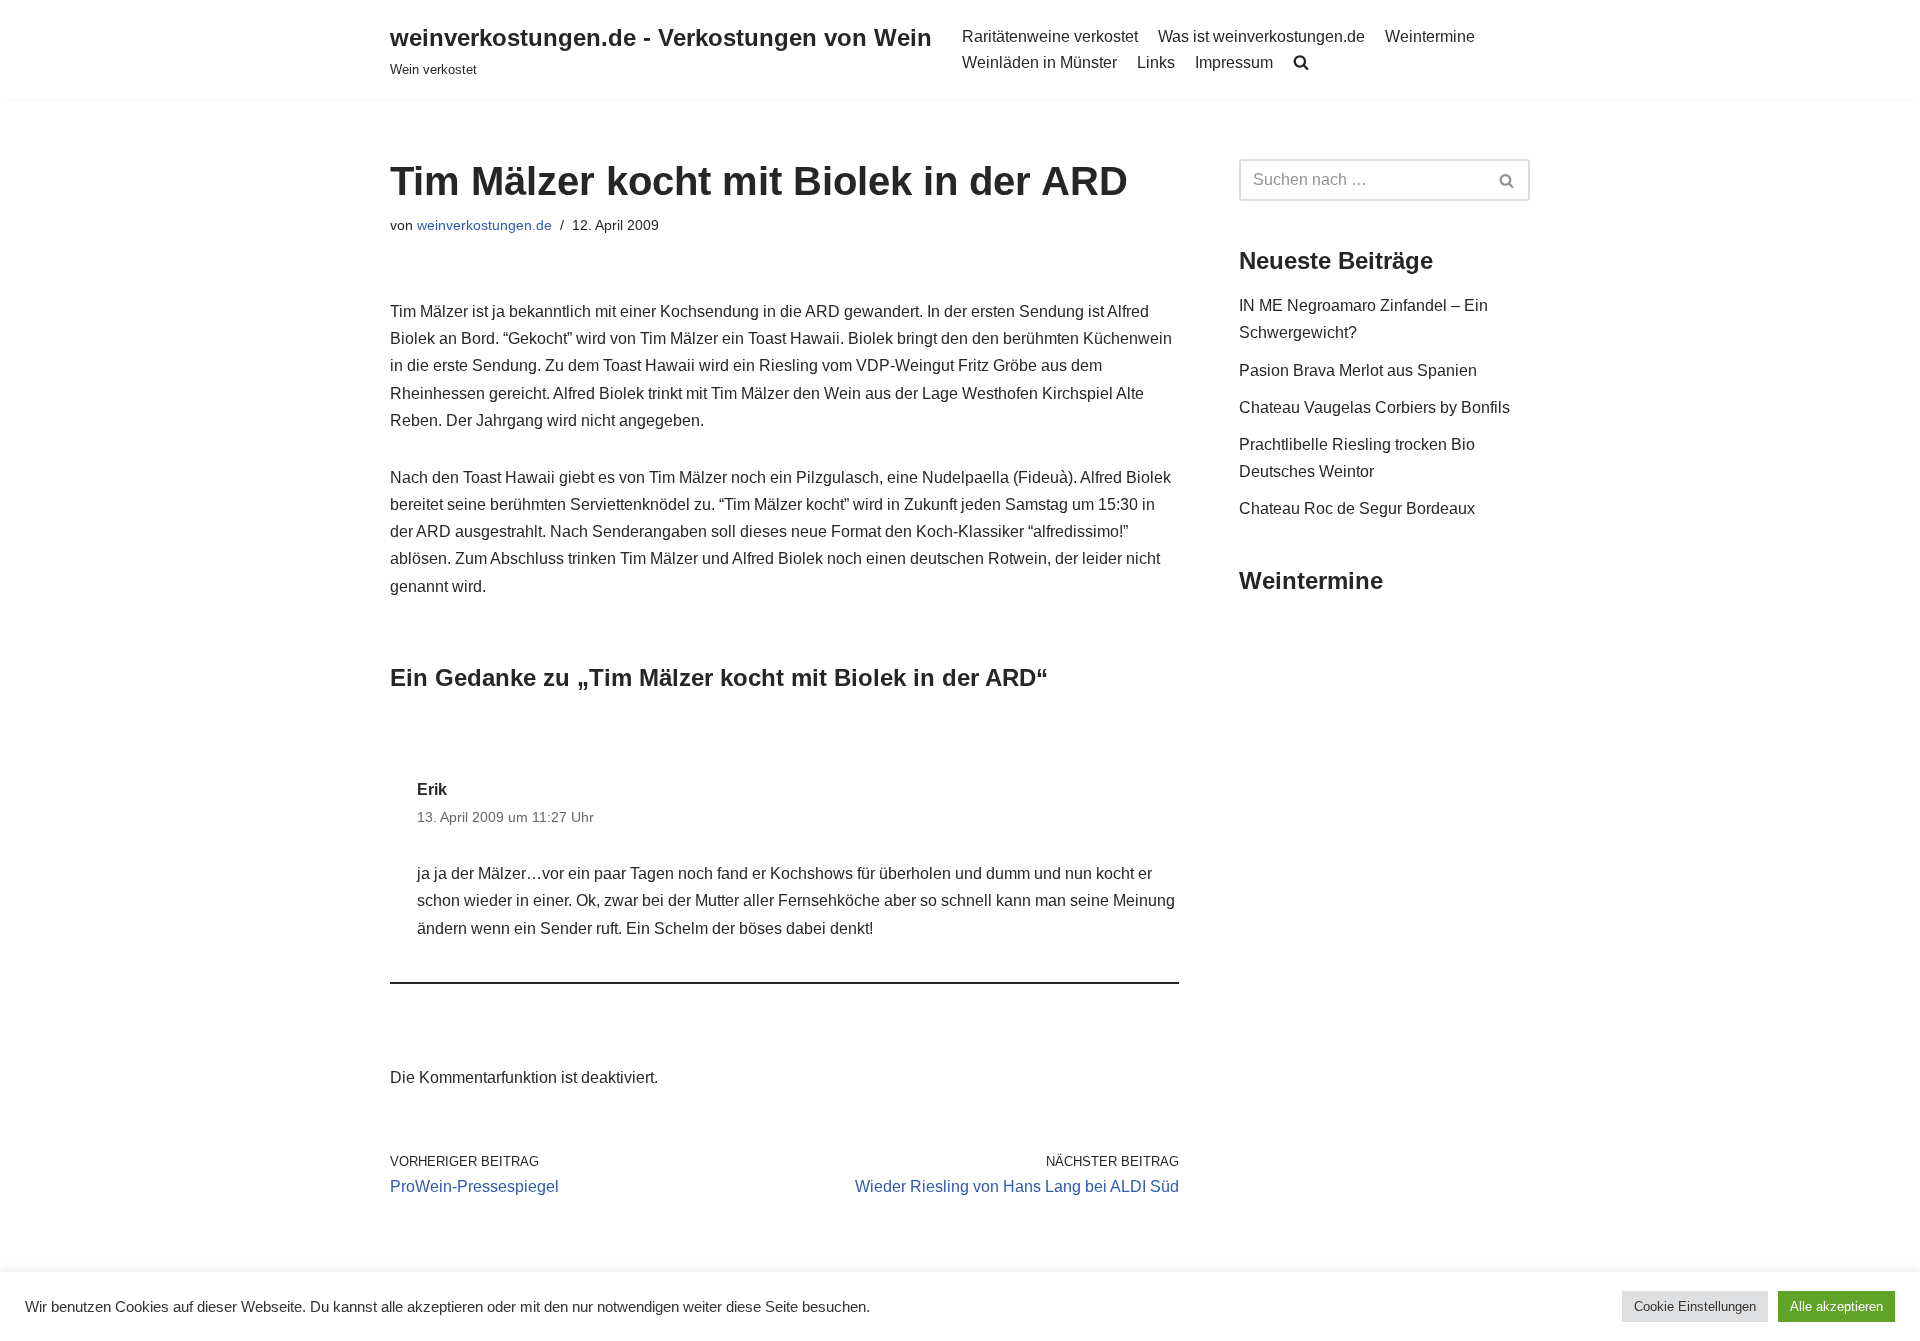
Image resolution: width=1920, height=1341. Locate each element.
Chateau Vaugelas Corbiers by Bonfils (1374, 407)
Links (1156, 62)
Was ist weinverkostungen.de (1261, 36)
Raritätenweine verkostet (1050, 36)
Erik (432, 789)
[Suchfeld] (1507, 180)
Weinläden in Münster (1039, 62)
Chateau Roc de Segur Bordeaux (1357, 508)
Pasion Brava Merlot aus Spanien (1358, 370)
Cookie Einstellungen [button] (1695, 1306)
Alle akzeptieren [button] (1836, 1306)
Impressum (1234, 62)
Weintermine (1430, 36)
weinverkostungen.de (484, 225)
